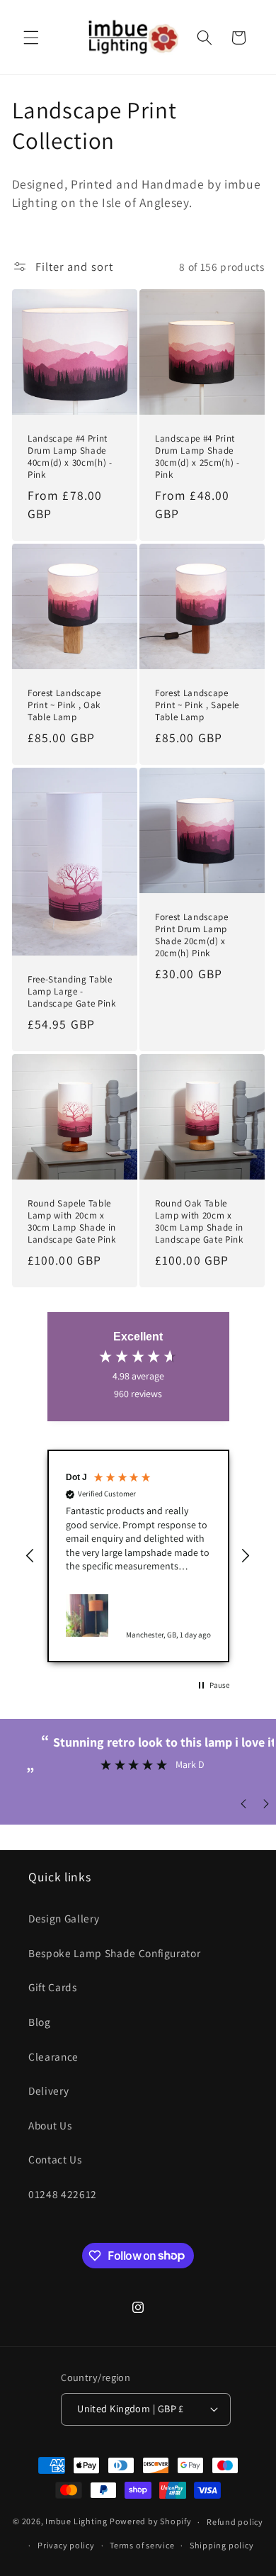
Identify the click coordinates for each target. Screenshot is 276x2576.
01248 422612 (63, 2194)
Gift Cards (53, 1987)
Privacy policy (66, 2545)
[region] (138, 1556)
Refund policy (235, 2522)
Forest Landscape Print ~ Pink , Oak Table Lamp (64, 705)
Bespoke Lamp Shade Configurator (114, 1953)
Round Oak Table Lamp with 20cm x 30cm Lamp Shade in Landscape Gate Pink (199, 1221)
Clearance (53, 2056)
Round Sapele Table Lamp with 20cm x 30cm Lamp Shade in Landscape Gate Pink (72, 1221)
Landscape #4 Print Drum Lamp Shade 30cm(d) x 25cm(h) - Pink (197, 457)
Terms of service (142, 2545)
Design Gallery (64, 1918)
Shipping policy (222, 2545)
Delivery (48, 2090)
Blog (40, 2022)
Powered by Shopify (151, 2522)
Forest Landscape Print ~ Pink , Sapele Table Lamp (197, 705)
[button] (31, 38)
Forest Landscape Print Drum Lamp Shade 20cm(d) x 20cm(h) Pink (192, 935)
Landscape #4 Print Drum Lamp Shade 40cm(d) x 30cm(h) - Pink (70, 457)
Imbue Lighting (76, 2522)
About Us (50, 2125)
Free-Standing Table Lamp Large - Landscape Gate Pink (72, 991)
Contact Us (55, 2159)
